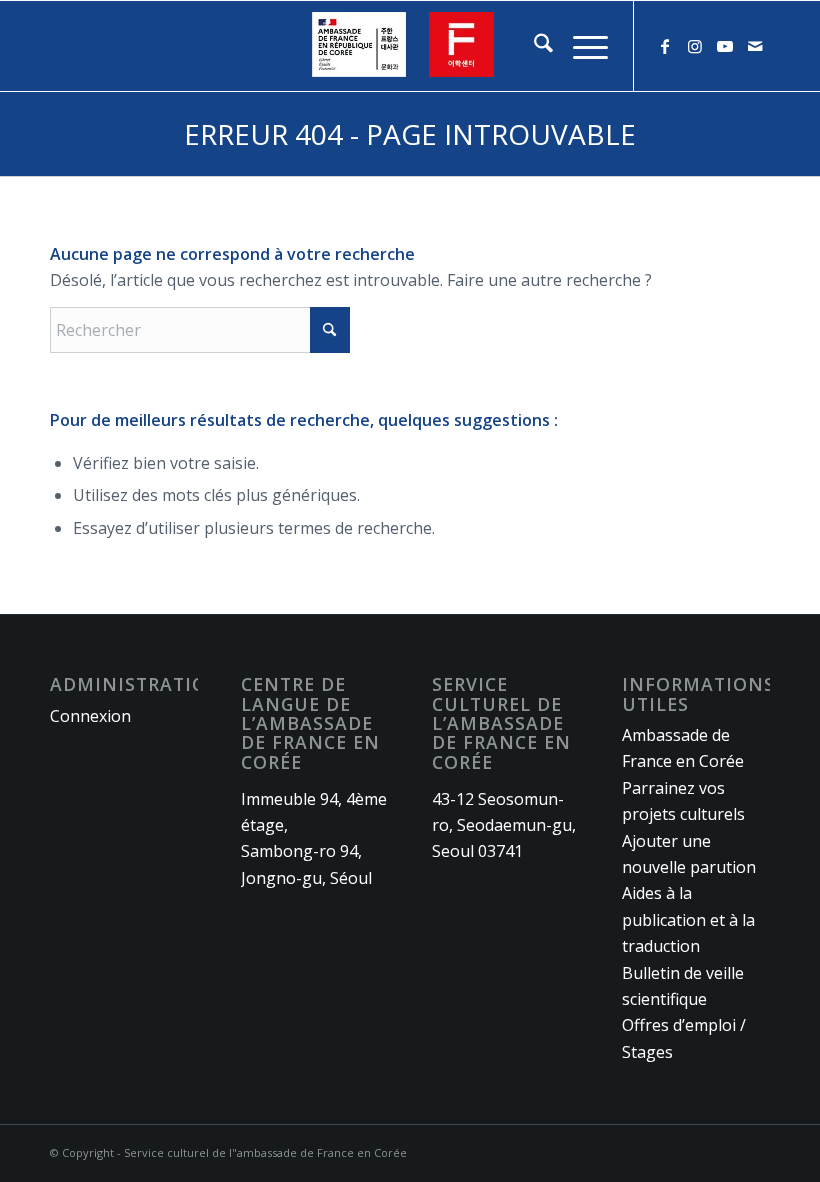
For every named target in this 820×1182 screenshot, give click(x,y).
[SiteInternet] (410, 46)
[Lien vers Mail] (755, 46)
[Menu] (580, 46)
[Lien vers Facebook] (665, 46)
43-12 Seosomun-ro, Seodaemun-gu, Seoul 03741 (504, 825)
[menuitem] (533, 46)
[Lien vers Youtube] (725, 46)
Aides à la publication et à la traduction (688, 919)
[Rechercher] (533, 46)
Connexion (90, 716)
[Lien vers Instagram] (695, 46)
